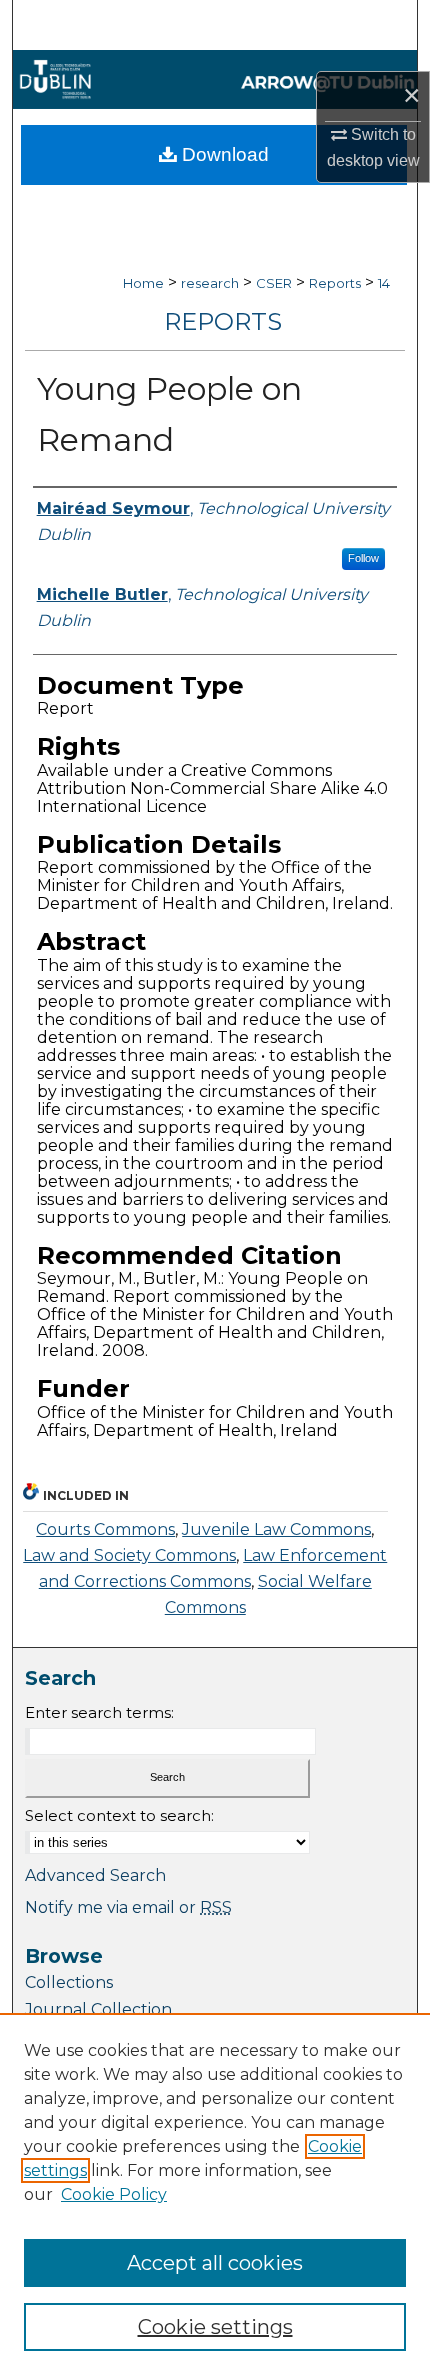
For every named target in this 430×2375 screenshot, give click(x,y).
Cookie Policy (114, 2194)
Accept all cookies (215, 2263)
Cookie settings (215, 2327)
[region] (215, 2194)
